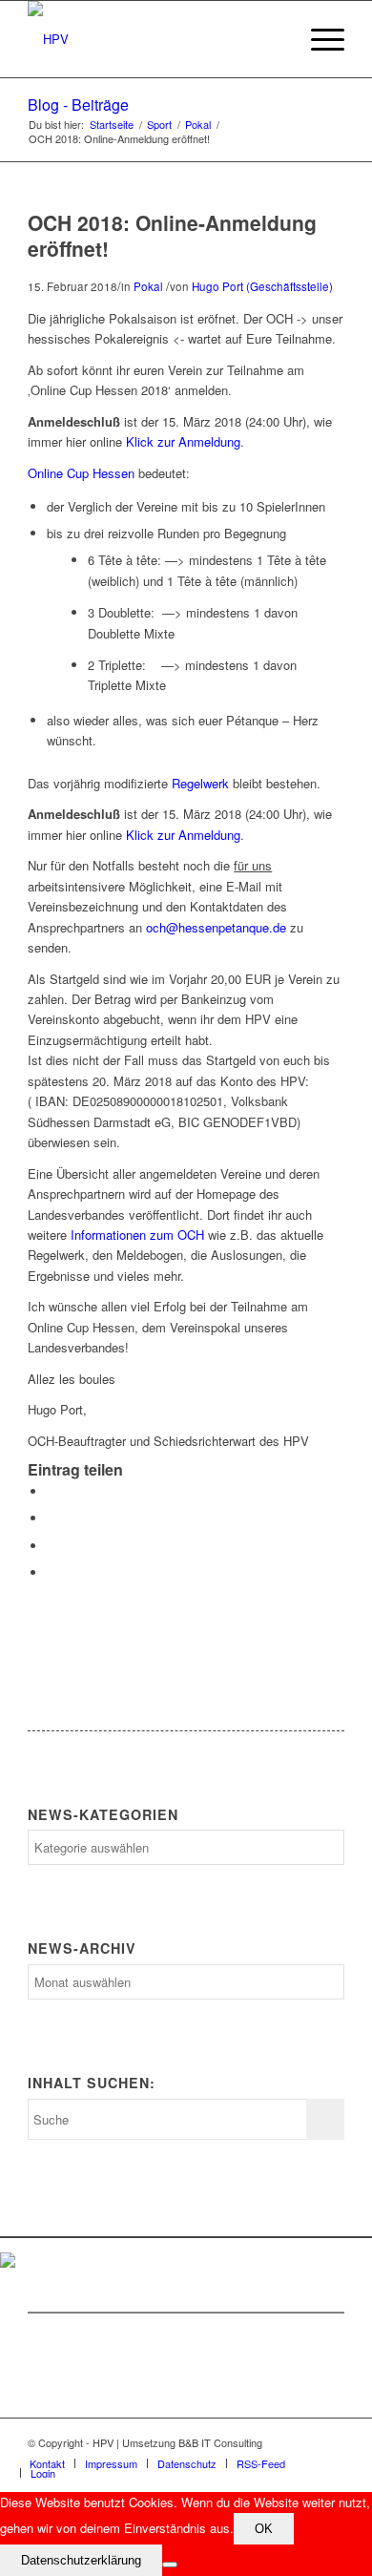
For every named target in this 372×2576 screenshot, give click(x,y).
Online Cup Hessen (81, 473)
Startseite (112, 125)
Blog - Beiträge (78, 105)
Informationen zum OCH (137, 1235)
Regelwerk (200, 783)
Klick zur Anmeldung (183, 441)
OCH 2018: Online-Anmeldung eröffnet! (172, 235)
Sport (159, 125)
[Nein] (170, 2565)
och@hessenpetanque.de (216, 927)
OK (264, 2529)
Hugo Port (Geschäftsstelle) (262, 286)
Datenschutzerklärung (81, 2560)
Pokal (198, 125)
